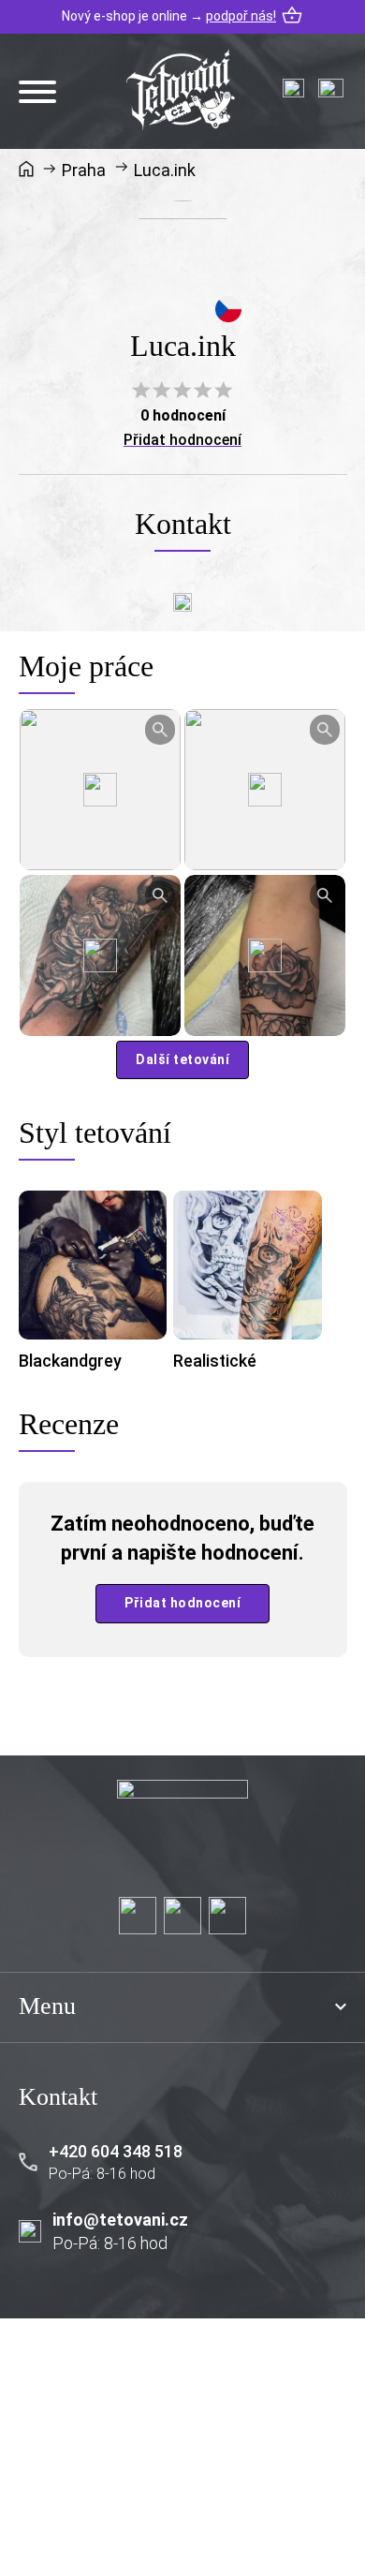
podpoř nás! (241, 16)
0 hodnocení (183, 415)
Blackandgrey (70, 1361)
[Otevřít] (37, 92)
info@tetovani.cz (120, 2220)
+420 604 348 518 (116, 2151)
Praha (84, 170)
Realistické (215, 1361)
